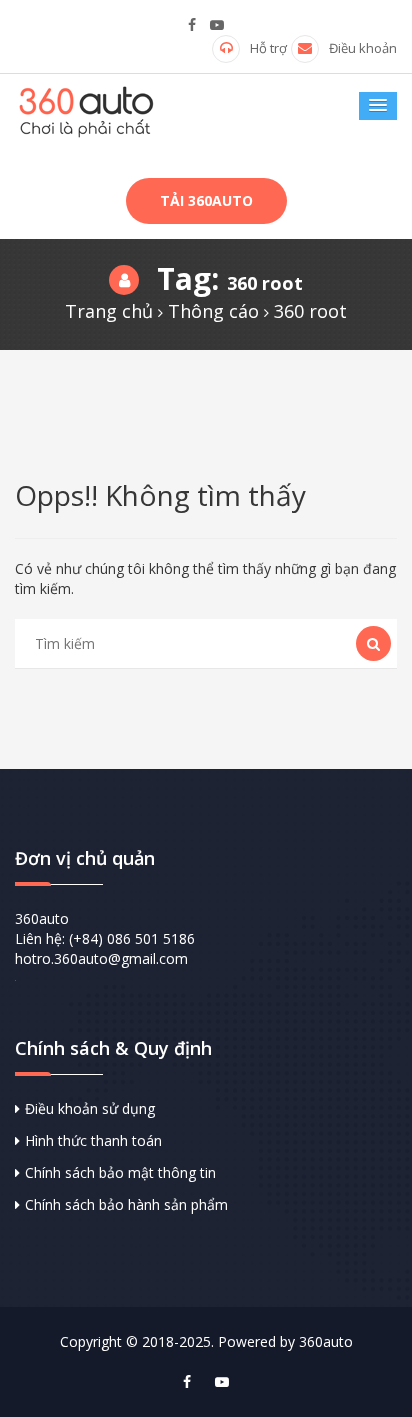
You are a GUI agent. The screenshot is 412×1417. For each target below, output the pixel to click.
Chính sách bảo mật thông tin (120, 1172)
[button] (378, 106)
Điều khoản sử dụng (90, 1108)
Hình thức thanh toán (93, 1140)
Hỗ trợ (268, 48)
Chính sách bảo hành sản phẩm (126, 1204)
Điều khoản (363, 48)
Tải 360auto (206, 200)
